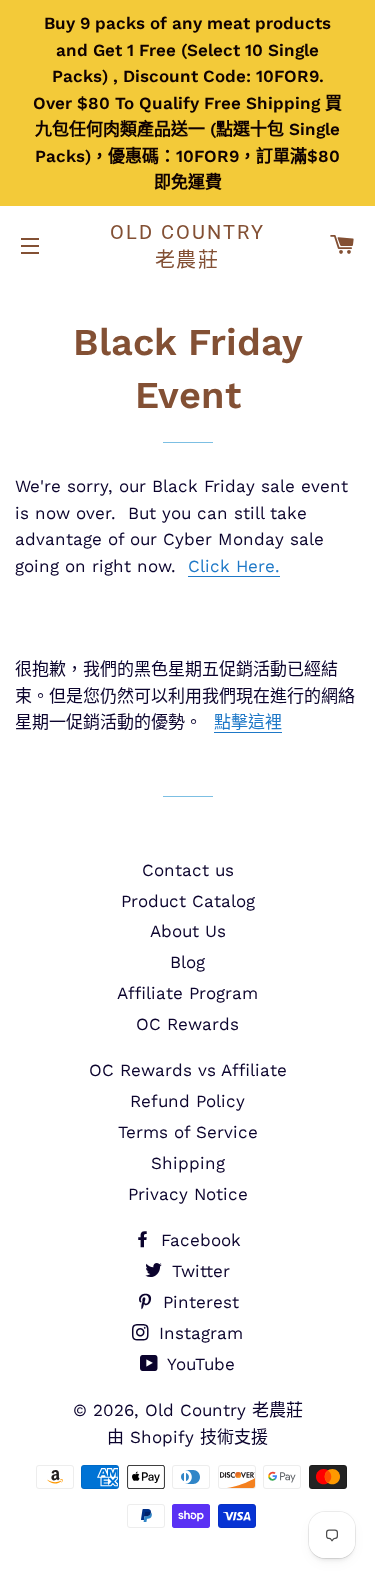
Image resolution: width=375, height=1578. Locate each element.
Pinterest (198, 1302)
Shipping (188, 1163)
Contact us (188, 870)
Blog (187, 962)
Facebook (198, 1240)
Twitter (198, 1271)
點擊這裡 (248, 722)
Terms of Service (188, 1132)
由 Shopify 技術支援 (187, 1437)
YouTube (198, 1364)
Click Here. (234, 566)
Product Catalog (188, 901)
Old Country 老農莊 (187, 246)
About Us (188, 931)
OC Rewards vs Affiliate (188, 1070)
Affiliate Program (187, 993)
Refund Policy (187, 1101)
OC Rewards (187, 1024)
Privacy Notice (188, 1194)
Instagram (198, 1333)
